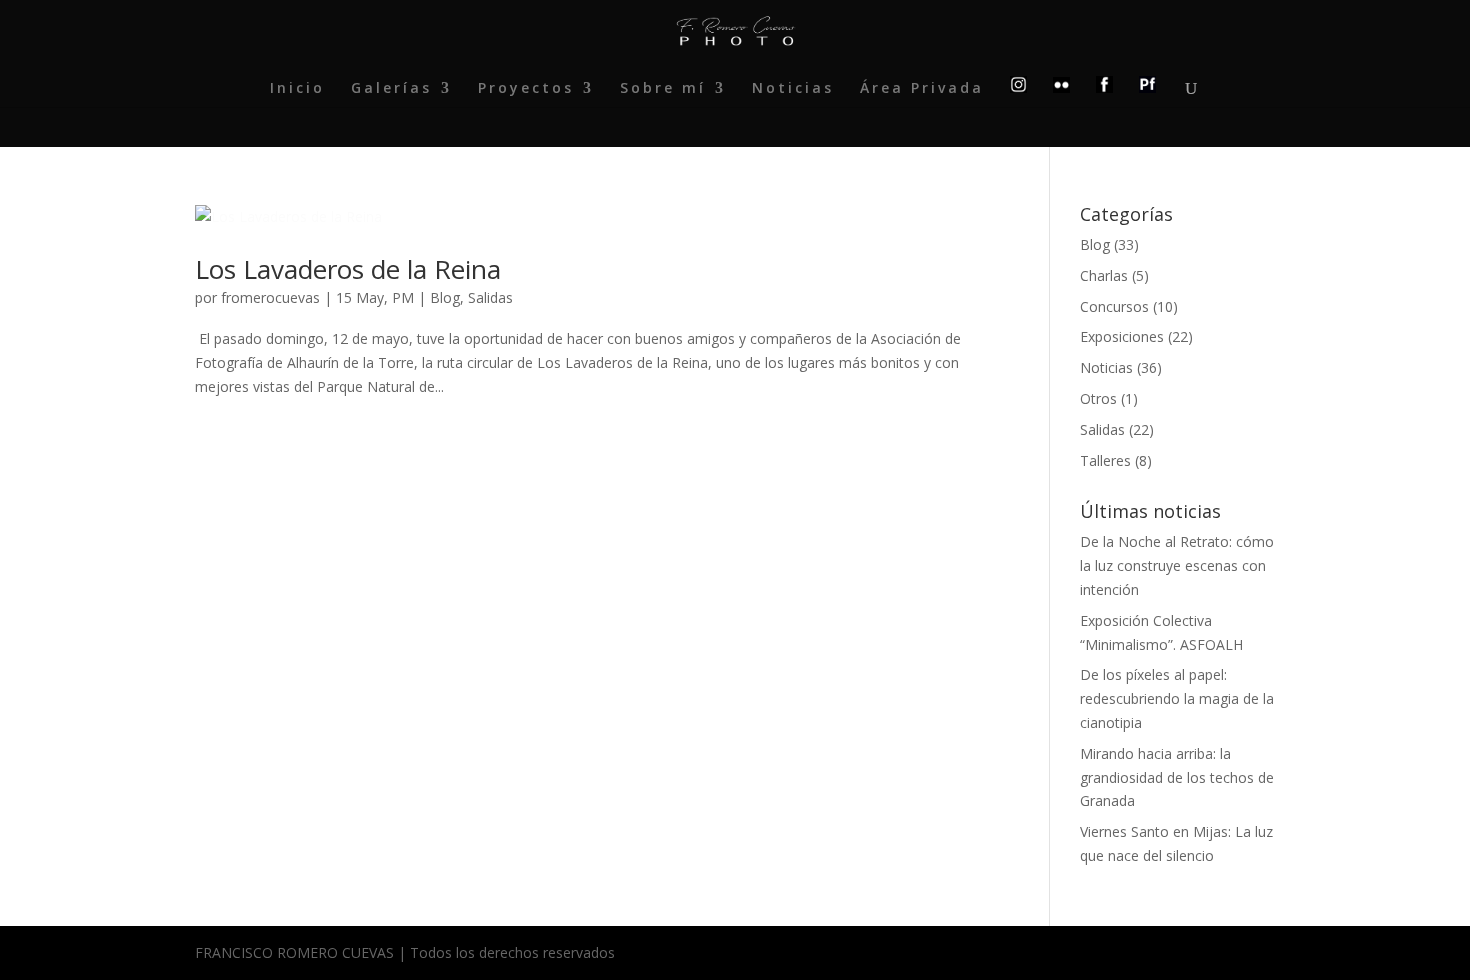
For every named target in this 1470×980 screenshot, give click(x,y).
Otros (1098, 398)
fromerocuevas (270, 297)
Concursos (1114, 306)
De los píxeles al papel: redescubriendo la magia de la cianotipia (1177, 698)
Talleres (1105, 460)
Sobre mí (663, 89)
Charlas (1104, 275)
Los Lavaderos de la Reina (348, 269)
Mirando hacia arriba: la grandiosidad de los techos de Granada (1177, 777)
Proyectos (526, 89)
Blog (445, 297)
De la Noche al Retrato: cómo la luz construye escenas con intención (1177, 565)
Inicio (297, 89)
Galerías (391, 89)
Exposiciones (1122, 336)
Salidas (490, 297)
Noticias (793, 89)
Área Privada (922, 89)
